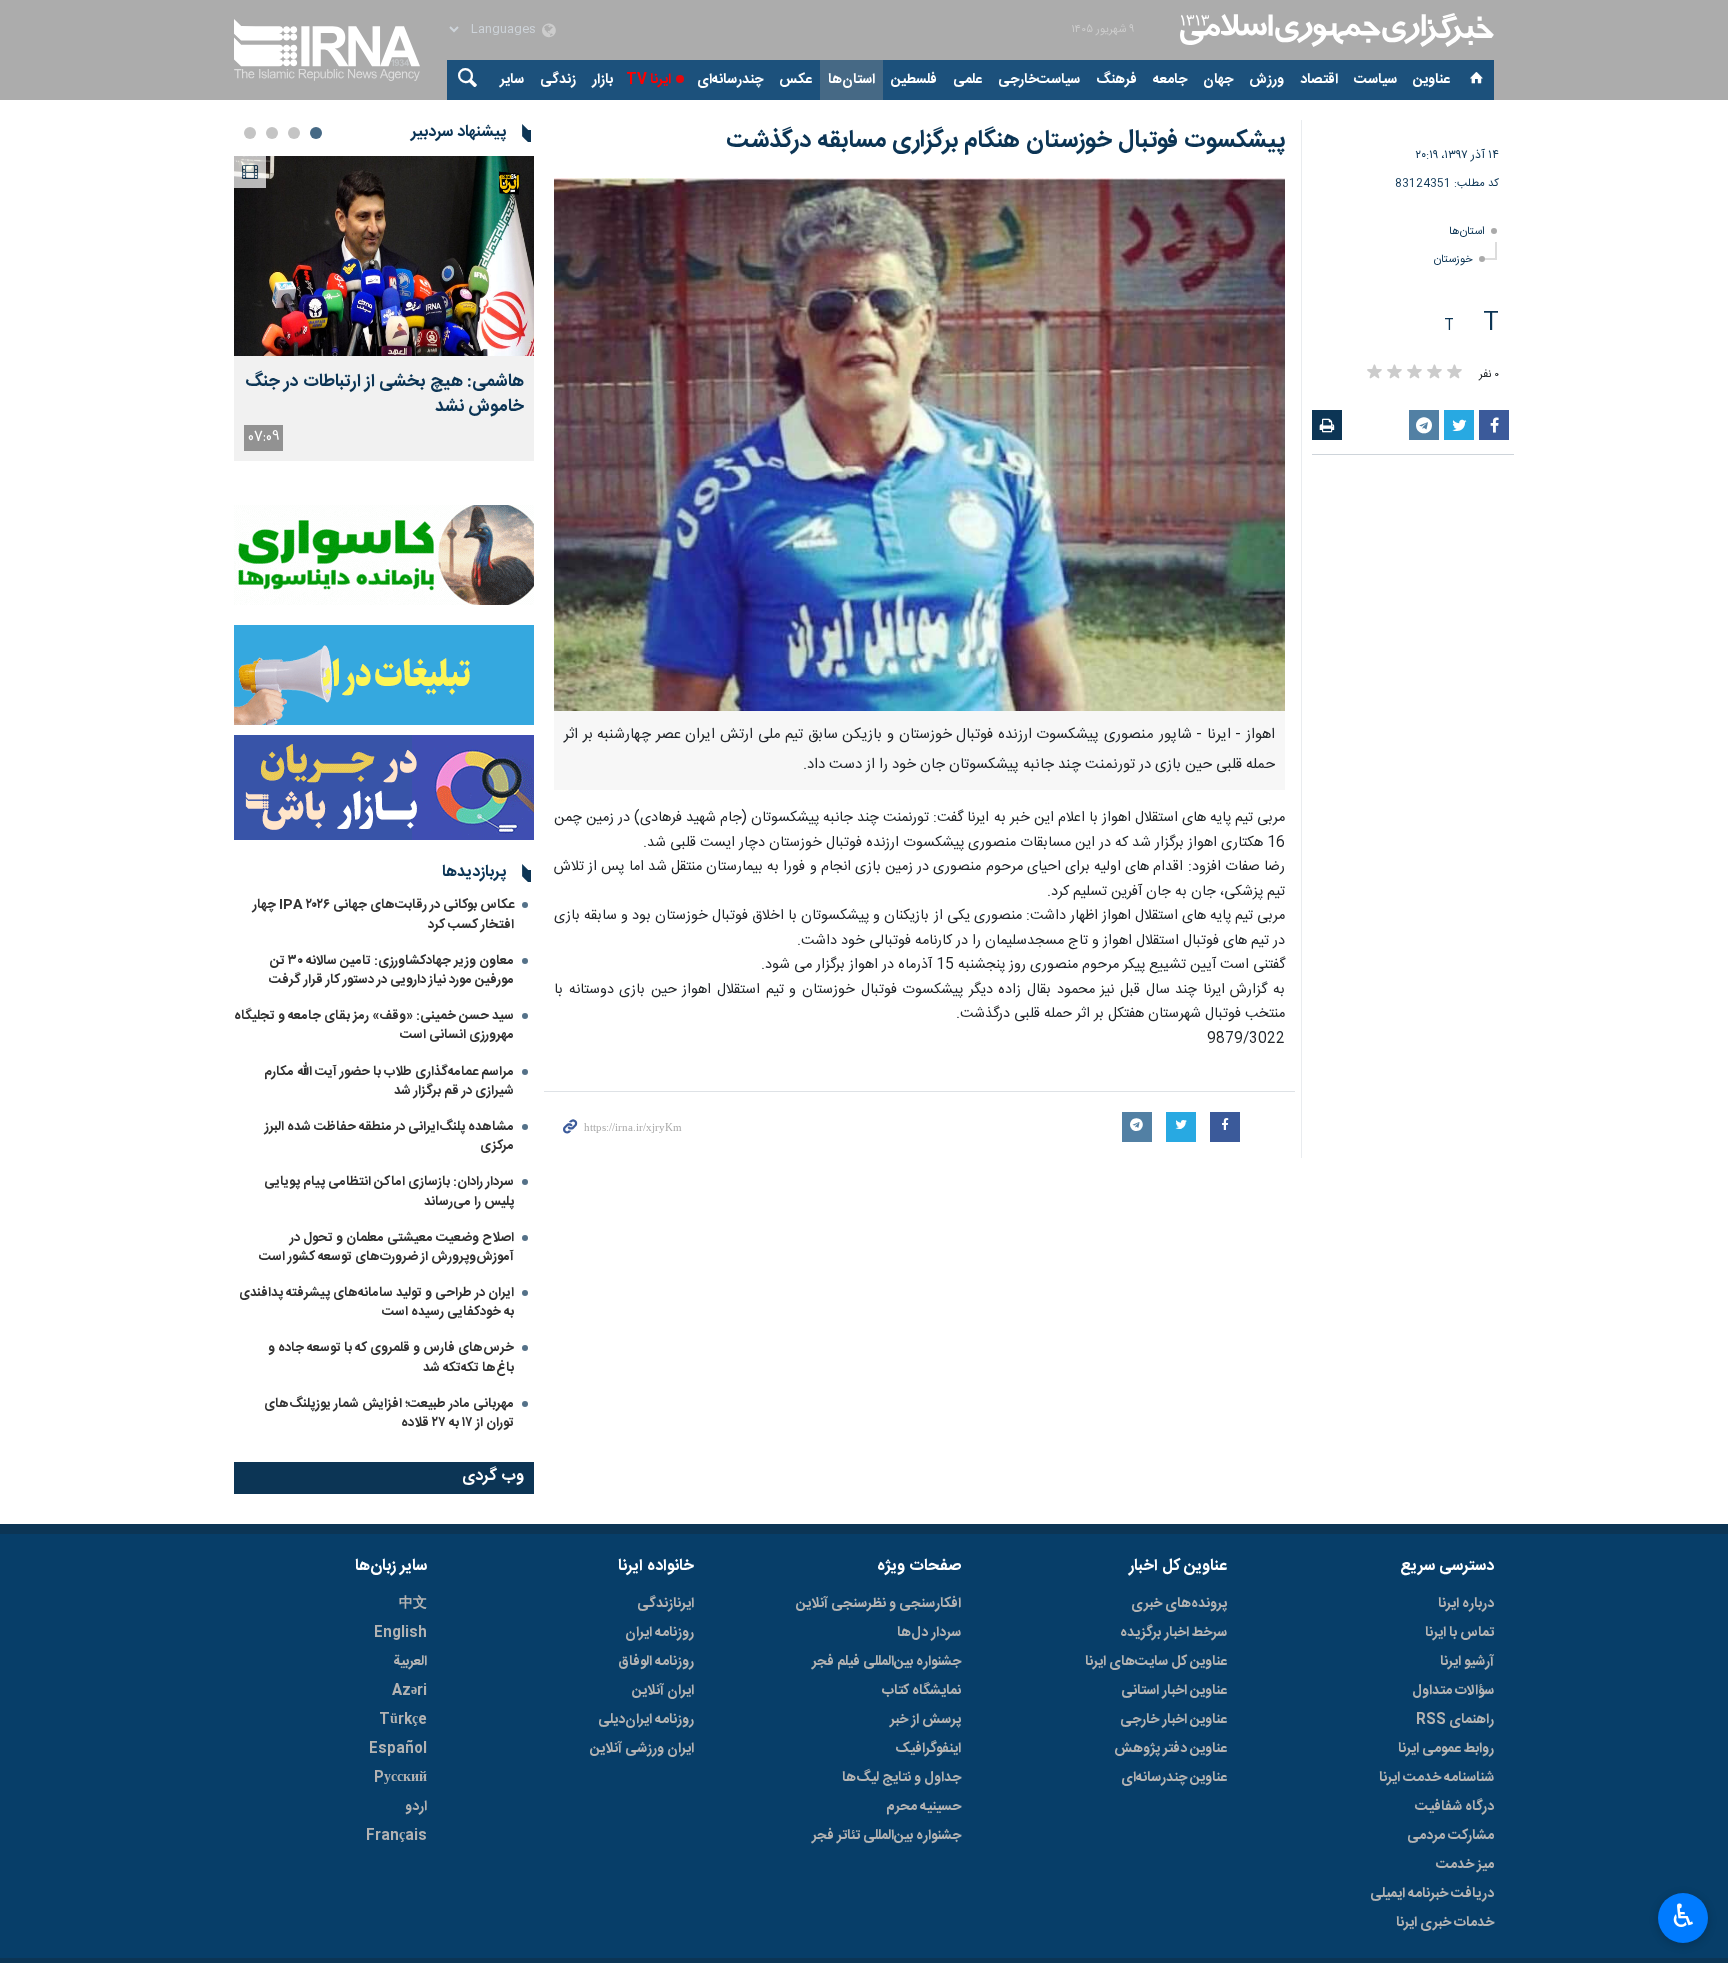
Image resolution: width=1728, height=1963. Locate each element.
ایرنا (1334, 30)
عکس (795, 80)
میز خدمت (1465, 1865)
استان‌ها (851, 80)
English (400, 1633)
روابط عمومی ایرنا (1446, 1749)
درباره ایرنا (1466, 1604)
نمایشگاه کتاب (921, 1691)
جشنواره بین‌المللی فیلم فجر (886, 1662)
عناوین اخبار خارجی (1173, 1720)
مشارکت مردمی (1450, 1836)
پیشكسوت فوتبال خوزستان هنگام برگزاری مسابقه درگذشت (1005, 141)
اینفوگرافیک (928, 1749)
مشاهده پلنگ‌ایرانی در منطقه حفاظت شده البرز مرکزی (389, 1136)
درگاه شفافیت (1454, 1807)
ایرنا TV (648, 80)
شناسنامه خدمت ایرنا (1436, 1778)
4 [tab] (250, 133)
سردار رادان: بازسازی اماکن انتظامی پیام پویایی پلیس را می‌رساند (389, 1191)
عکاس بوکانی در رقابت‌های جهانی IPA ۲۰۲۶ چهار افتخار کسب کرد (383, 914)
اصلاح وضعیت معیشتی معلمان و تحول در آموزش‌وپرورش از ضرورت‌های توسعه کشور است (386, 1247)
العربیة (410, 1662)
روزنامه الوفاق (656, 1662)
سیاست (1375, 80)
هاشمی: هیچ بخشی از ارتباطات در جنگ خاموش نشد (384, 395)
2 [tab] (294, 133)
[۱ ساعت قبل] (384, 256)
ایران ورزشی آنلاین (642, 1749)
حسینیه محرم (923, 1807)
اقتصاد (1319, 80)
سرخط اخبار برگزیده (1173, 1633)
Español (398, 1749)
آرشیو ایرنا (1467, 1662)
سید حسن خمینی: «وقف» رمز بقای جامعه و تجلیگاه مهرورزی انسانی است (374, 1025)
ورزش (1266, 80)
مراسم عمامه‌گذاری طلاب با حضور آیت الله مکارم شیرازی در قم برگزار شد (389, 1081)
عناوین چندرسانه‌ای (1174, 1778)
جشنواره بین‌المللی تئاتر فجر (886, 1836)
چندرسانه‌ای (730, 80)
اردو (416, 1807)
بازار (602, 80)
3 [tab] (272, 133)
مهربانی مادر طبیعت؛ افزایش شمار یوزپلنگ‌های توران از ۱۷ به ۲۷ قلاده (389, 1413)
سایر (512, 80)
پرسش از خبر (925, 1720)
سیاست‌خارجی (1039, 80)
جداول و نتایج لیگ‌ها (901, 1778)
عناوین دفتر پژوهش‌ (1170, 1749)
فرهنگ (1116, 80)
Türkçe (403, 1720)
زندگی (558, 80)
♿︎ (1683, 1916)
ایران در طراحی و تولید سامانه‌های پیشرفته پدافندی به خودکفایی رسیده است (376, 1302)
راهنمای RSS (1455, 1720)
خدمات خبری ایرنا (1445, 1923)
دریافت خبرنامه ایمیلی (1432, 1894)
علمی (967, 80)
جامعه (1170, 80)
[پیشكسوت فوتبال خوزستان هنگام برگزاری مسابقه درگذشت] (919, 444)
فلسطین (914, 80)
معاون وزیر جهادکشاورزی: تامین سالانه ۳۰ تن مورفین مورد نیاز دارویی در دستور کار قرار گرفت (391, 970)
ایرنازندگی (665, 1604)
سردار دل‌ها (929, 1633)
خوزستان (1453, 259)
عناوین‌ (1431, 80)
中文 (413, 1604)
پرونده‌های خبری (1179, 1604)
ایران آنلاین (663, 1691)
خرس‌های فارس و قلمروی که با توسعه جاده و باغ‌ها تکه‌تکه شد (391, 1357)
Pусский (400, 1778)
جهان (1218, 80)
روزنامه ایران (659, 1633)
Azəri (409, 1691)
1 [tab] (316, 133)
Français (396, 1836)
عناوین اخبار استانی (1174, 1691)
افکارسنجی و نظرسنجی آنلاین (878, 1604)
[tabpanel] (384, 308)
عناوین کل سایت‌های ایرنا (1156, 1662)
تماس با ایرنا (1459, 1633)
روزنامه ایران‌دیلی (646, 1720)
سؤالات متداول (1453, 1691)
